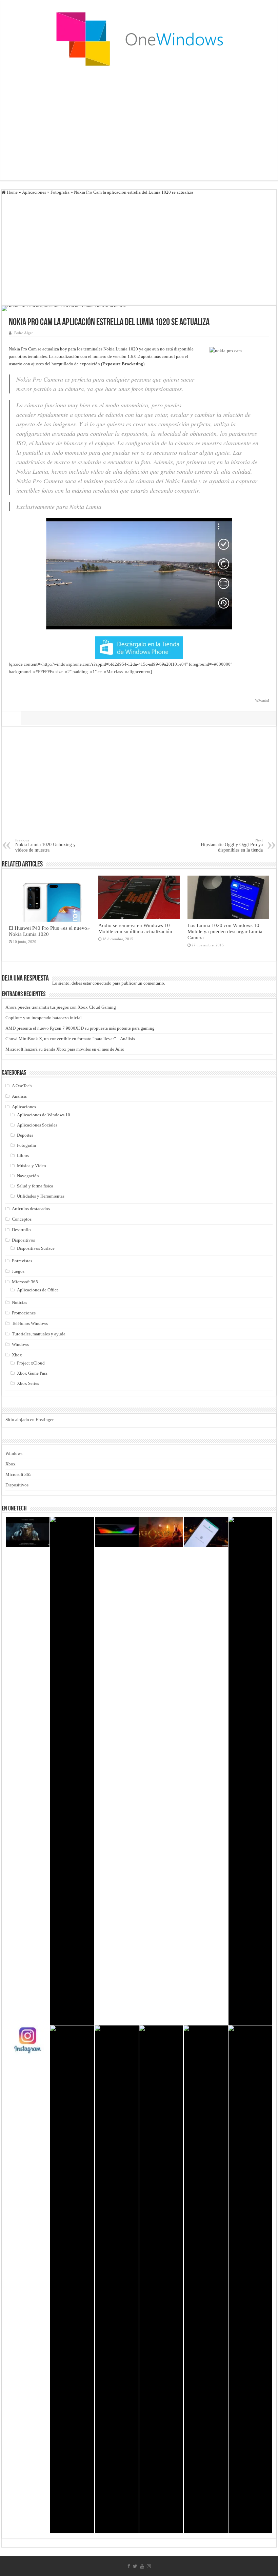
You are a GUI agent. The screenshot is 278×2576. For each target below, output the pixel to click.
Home (12, 192)
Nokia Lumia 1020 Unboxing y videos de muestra (45, 845)
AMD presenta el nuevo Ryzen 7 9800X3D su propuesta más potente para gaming (80, 1028)
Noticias (19, 1302)
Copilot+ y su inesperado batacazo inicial (44, 1018)
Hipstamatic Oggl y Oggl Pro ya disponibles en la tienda (232, 845)
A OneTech (22, 1086)
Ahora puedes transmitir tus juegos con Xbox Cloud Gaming (61, 1007)
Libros (23, 1155)
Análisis (19, 1096)
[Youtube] (142, 2566)
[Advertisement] (139, 126)
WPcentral (262, 700)
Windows (20, 1344)
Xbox (17, 1355)
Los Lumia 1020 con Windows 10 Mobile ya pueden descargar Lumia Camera (225, 931)
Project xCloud (31, 1363)
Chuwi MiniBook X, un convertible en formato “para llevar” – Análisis (70, 1039)
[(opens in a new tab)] (161, 1532)
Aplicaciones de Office (38, 1290)
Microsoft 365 (25, 1282)
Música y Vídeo (32, 1166)
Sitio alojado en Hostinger (29, 1420)
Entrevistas (22, 1261)
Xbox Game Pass (32, 1373)
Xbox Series (28, 1383)
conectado (102, 983)
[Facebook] (129, 2566)
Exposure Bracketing (123, 364)
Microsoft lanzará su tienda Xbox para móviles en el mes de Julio (65, 1049)
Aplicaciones (34, 192)
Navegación (28, 1176)
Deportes (25, 1135)
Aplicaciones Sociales (37, 1125)
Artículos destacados (31, 1209)
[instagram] (149, 2566)
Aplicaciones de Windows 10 (44, 1115)
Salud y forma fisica (35, 1186)
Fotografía (60, 192)
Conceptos (22, 1219)
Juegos (18, 1271)
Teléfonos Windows (30, 1323)
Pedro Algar (24, 333)
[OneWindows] (139, 39)
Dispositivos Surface (36, 1248)
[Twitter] (135, 2566)
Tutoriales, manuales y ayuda (39, 1334)
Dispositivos (23, 1240)
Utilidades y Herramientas (41, 1196)
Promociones (24, 1313)
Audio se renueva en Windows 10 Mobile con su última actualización (135, 928)
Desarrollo (21, 1230)
